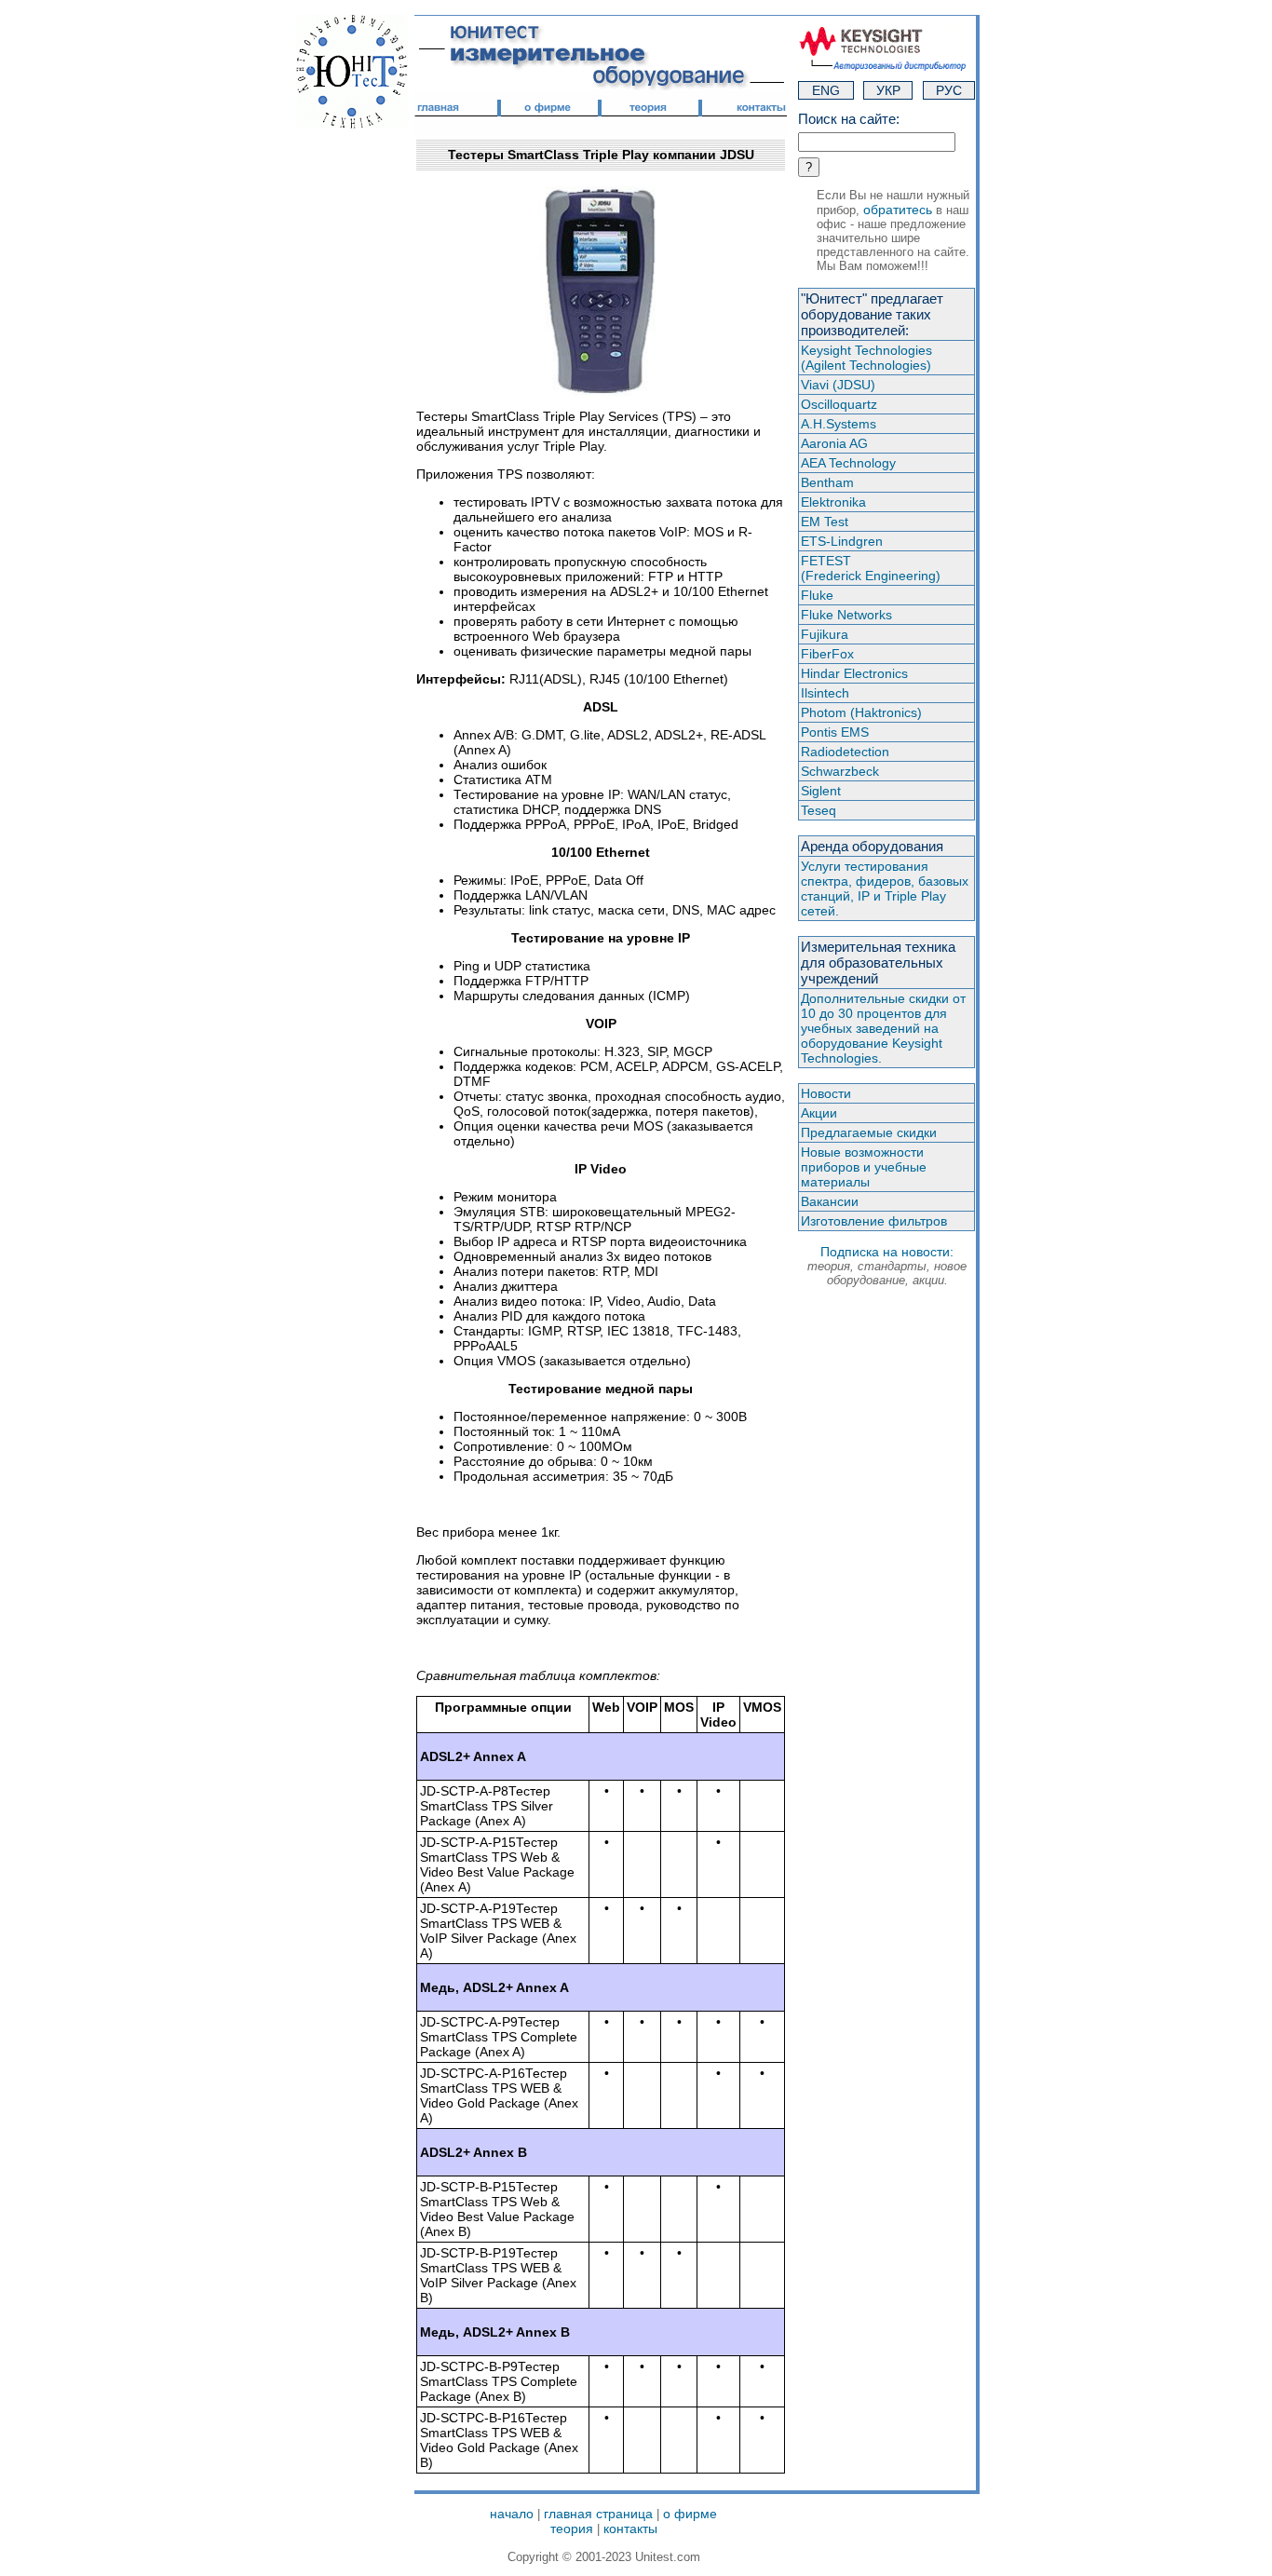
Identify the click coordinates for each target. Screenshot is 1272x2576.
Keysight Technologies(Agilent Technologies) (866, 358)
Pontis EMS (835, 732)
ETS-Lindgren (842, 541)
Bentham (827, 482)
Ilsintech (825, 693)
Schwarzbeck (840, 771)
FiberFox (827, 654)
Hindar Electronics (854, 673)
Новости (826, 1093)
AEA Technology (848, 463)
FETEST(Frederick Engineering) (871, 568)
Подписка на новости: (887, 1266)
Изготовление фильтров (874, 1221)
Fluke (817, 595)
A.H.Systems (839, 424)
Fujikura (825, 634)
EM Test (825, 522)
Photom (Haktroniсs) (861, 712)
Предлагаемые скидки (869, 1132)
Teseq (819, 810)
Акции (819, 1113)
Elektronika (833, 502)
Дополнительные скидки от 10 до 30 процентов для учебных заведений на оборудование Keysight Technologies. (883, 1028)
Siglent (821, 791)
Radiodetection (845, 752)
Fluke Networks (846, 615)
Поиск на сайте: (849, 119)
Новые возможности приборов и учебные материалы (864, 1167)
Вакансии (830, 1201)
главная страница (598, 2514)
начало (512, 2514)
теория (572, 2529)
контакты (630, 2529)
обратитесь (898, 210)
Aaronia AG (834, 443)
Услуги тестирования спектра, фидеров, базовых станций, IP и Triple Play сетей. (885, 888)
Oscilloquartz (839, 404)
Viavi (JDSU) (838, 385)
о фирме (690, 2514)
